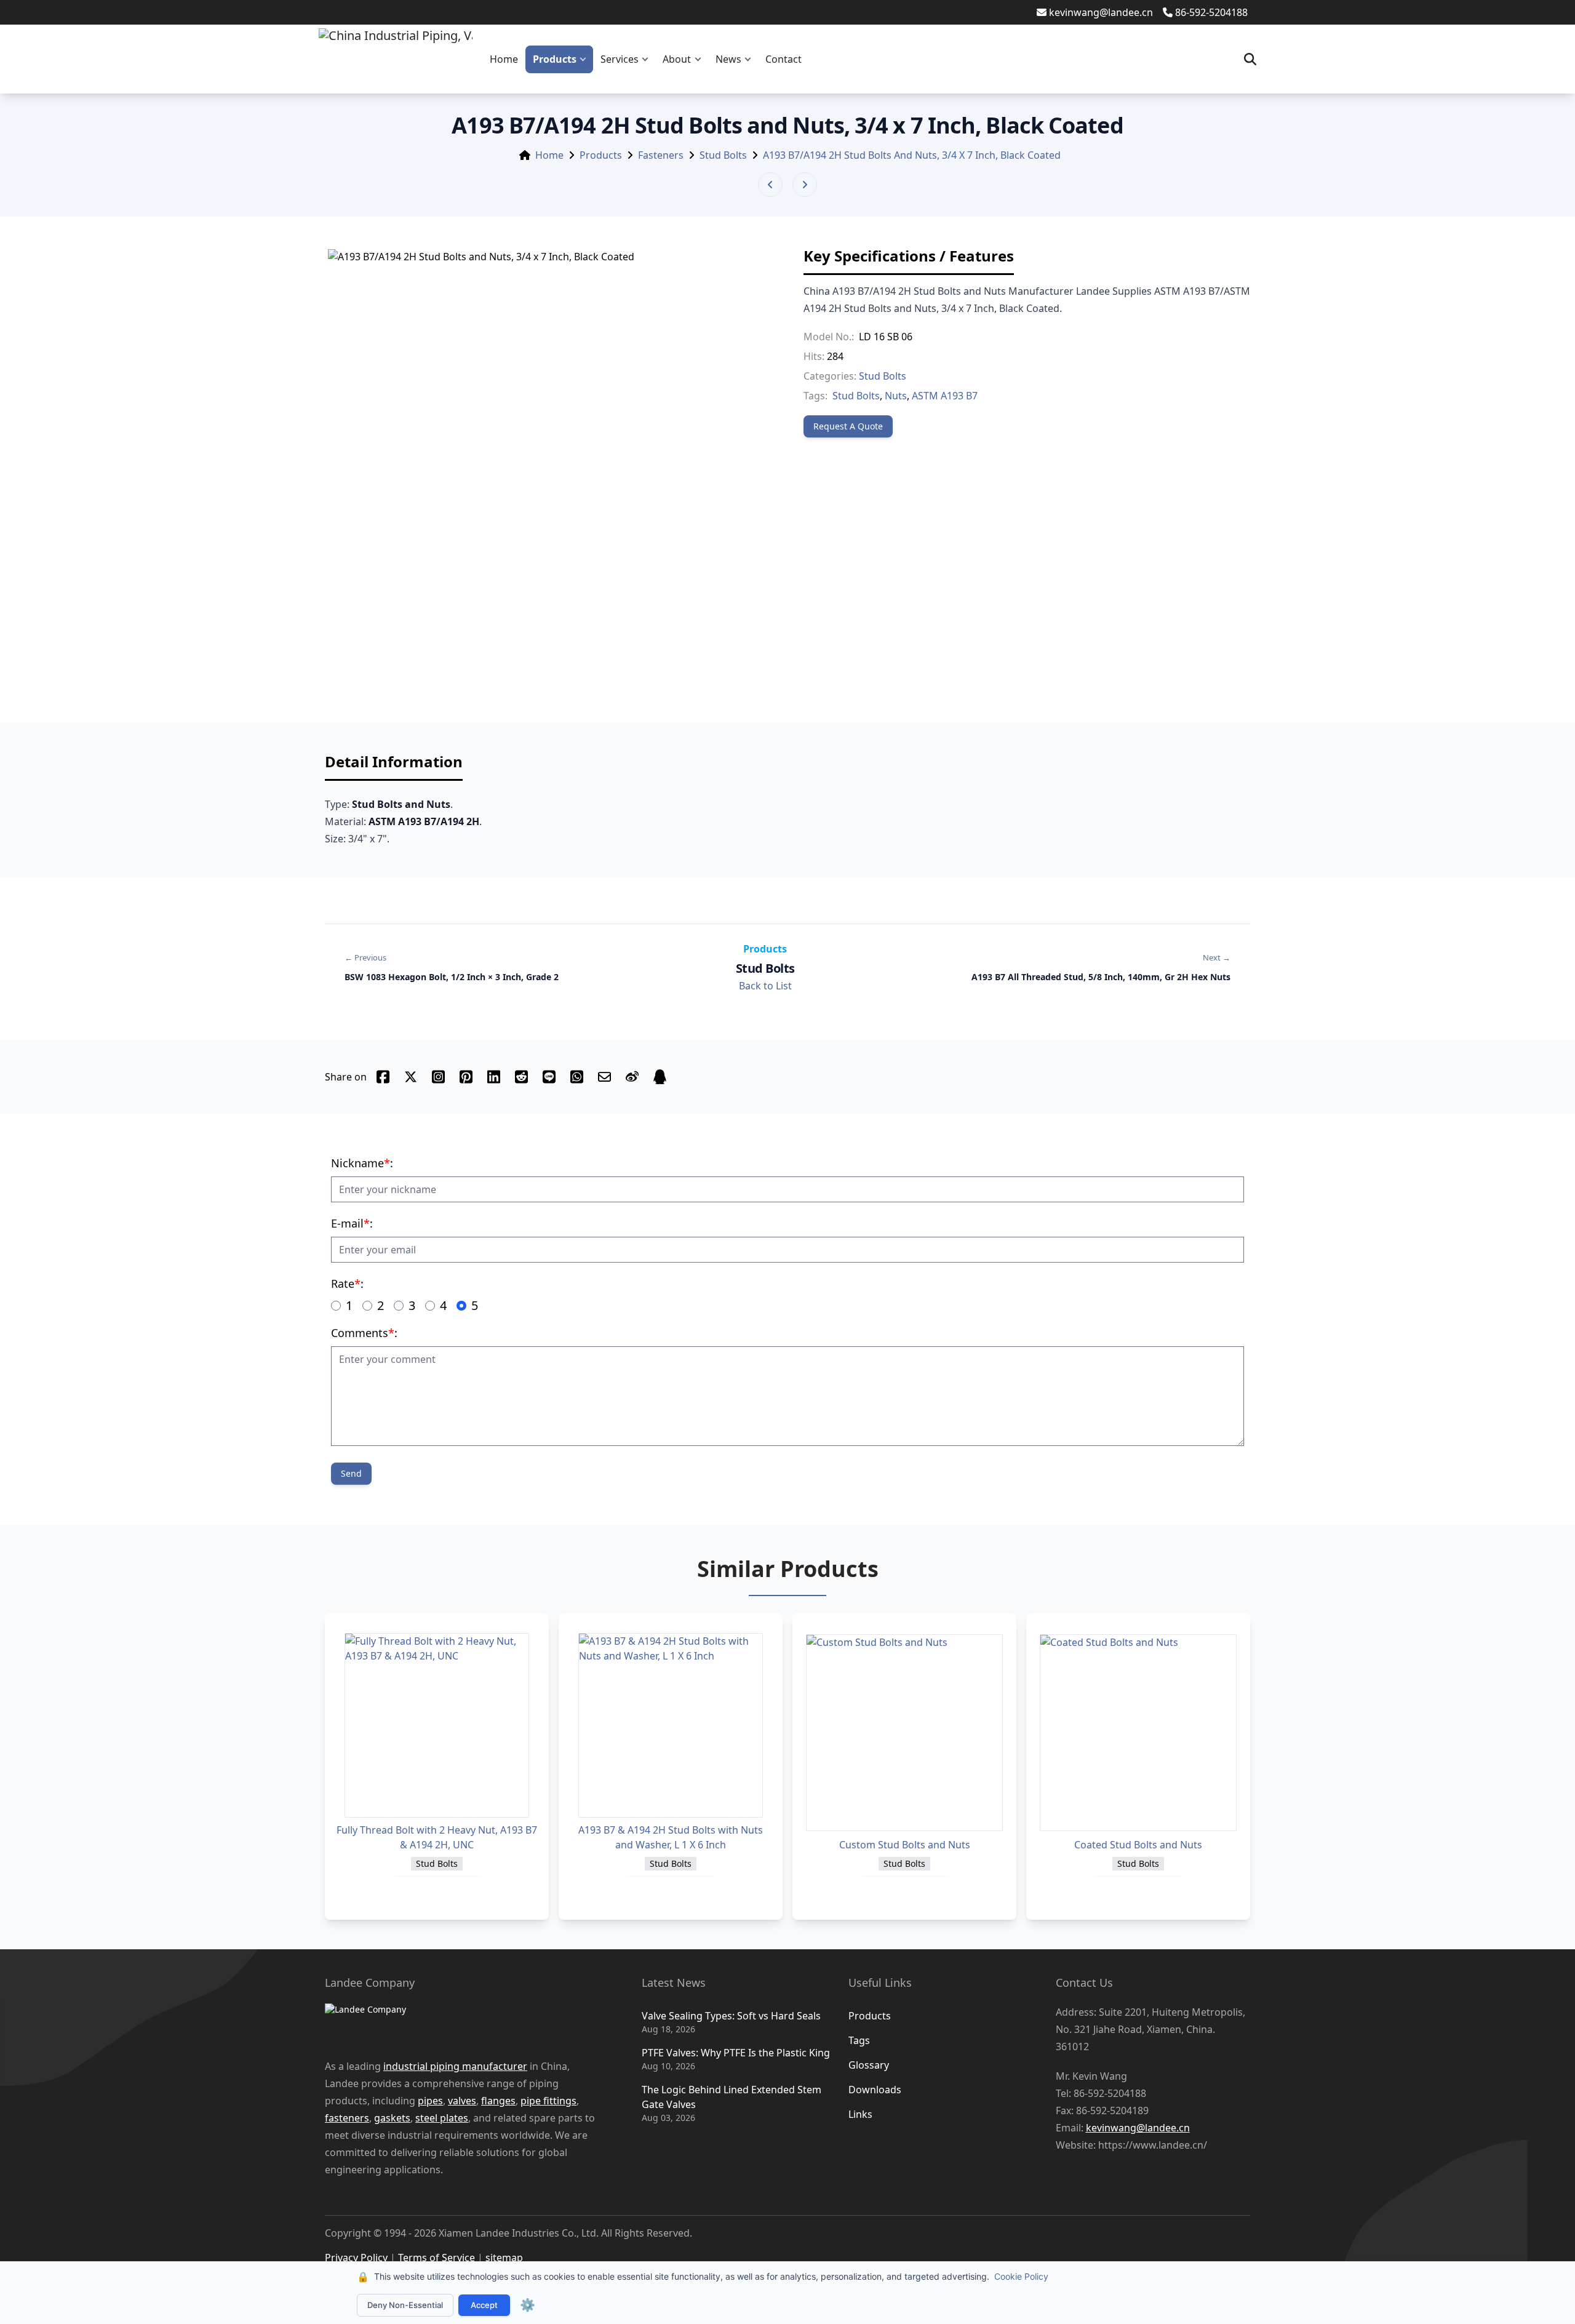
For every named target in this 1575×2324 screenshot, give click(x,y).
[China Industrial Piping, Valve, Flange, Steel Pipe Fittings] (396, 59)
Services (620, 59)
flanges (498, 2101)
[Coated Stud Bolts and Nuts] (1138, 1733)
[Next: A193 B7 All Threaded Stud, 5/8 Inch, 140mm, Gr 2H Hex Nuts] (805, 185)
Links (860, 2114)
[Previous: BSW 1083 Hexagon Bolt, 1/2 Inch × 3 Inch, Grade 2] (770, 185)
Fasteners (661, 155)
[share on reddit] (521, 1077)
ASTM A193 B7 (945, 396)
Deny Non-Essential (405, 2305)
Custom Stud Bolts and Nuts (905, 1845)
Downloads (875, 2090)
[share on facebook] (383, 1077)
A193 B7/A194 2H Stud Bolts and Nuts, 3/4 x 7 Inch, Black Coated (912, 155)
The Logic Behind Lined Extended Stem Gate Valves (732, 2097)
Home (504, 59)
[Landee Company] (465, 2024)
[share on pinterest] (466, 1077)
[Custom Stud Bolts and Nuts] (904, 1733)
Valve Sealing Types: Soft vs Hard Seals (731, 2016)
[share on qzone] (660, 1077)
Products (555, 59)
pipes (430, 2101)
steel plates (442, 2118)
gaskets (392, 2118)
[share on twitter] (411, 1077)
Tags (859, 2040)
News (728, 59)
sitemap (504, 2258)
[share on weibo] (632, 1077)
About (677, 59)
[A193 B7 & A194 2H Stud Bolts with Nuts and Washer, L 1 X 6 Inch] (671, 1725)
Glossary (869, 2065)
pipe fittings (548, 2101)
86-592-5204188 (1211, 12)
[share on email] (604, 1077)
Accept (484, 2305)
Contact (784, 59)
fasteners (347, 2118)
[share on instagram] (438, 1077)
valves (462, 2101)
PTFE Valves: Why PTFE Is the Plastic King (736, 2053)
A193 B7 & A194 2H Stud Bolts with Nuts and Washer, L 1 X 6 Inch (671, 1837)
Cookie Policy (1021, 2276)
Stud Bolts (723, 155)
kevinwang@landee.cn (1101, 12)
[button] (586, 59)
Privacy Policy (356, 2258)
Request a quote (848, 426)
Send (351, 1473)
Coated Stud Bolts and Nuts (1138, 1845)
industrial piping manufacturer (455, 2066)
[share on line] (549, 1077)
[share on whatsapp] (577, 1077)
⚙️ (528, 2305)
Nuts (896, 396)
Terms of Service (437, 2258)
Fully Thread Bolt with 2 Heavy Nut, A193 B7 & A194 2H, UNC (437, 1837)
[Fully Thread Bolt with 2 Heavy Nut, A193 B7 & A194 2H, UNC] (437, 1725)
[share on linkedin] (494, 1077)
